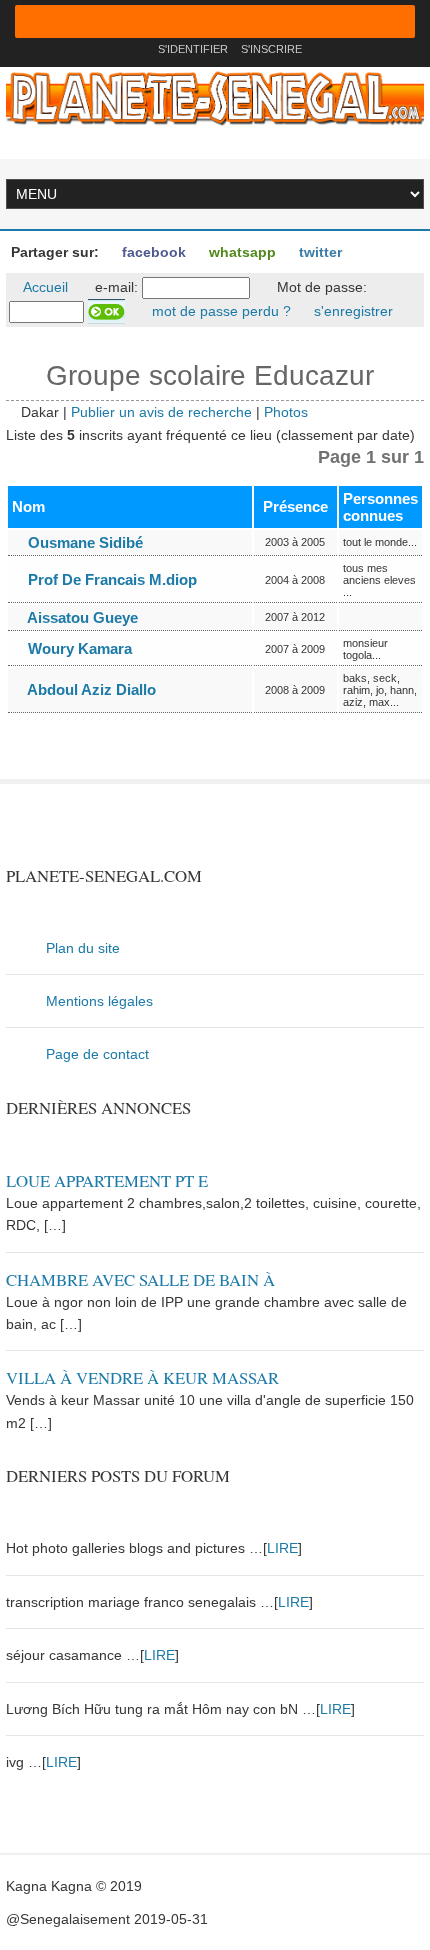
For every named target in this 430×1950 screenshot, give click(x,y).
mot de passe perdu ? (219, 311)
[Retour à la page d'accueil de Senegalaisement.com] (136, 49)
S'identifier (193, 49)
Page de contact (97, 1054)
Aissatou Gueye (81, 617)
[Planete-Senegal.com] (214, 97)
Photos (286, 412)
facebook (152, 252)
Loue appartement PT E (107, 1180)
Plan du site (83, 948)
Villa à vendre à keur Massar (142, 1377)
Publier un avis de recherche (161, 412)
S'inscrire (271, 49)
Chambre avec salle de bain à (140, 1279)
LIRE (282, 1548)
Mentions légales (99, 1001)
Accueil (44, 287)
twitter (318, 252)
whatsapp (240, 252)
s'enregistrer (351, 311)
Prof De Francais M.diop (110, 579)
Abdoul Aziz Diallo (90, 689)
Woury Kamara (78, 648)
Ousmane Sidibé (83, 542)
